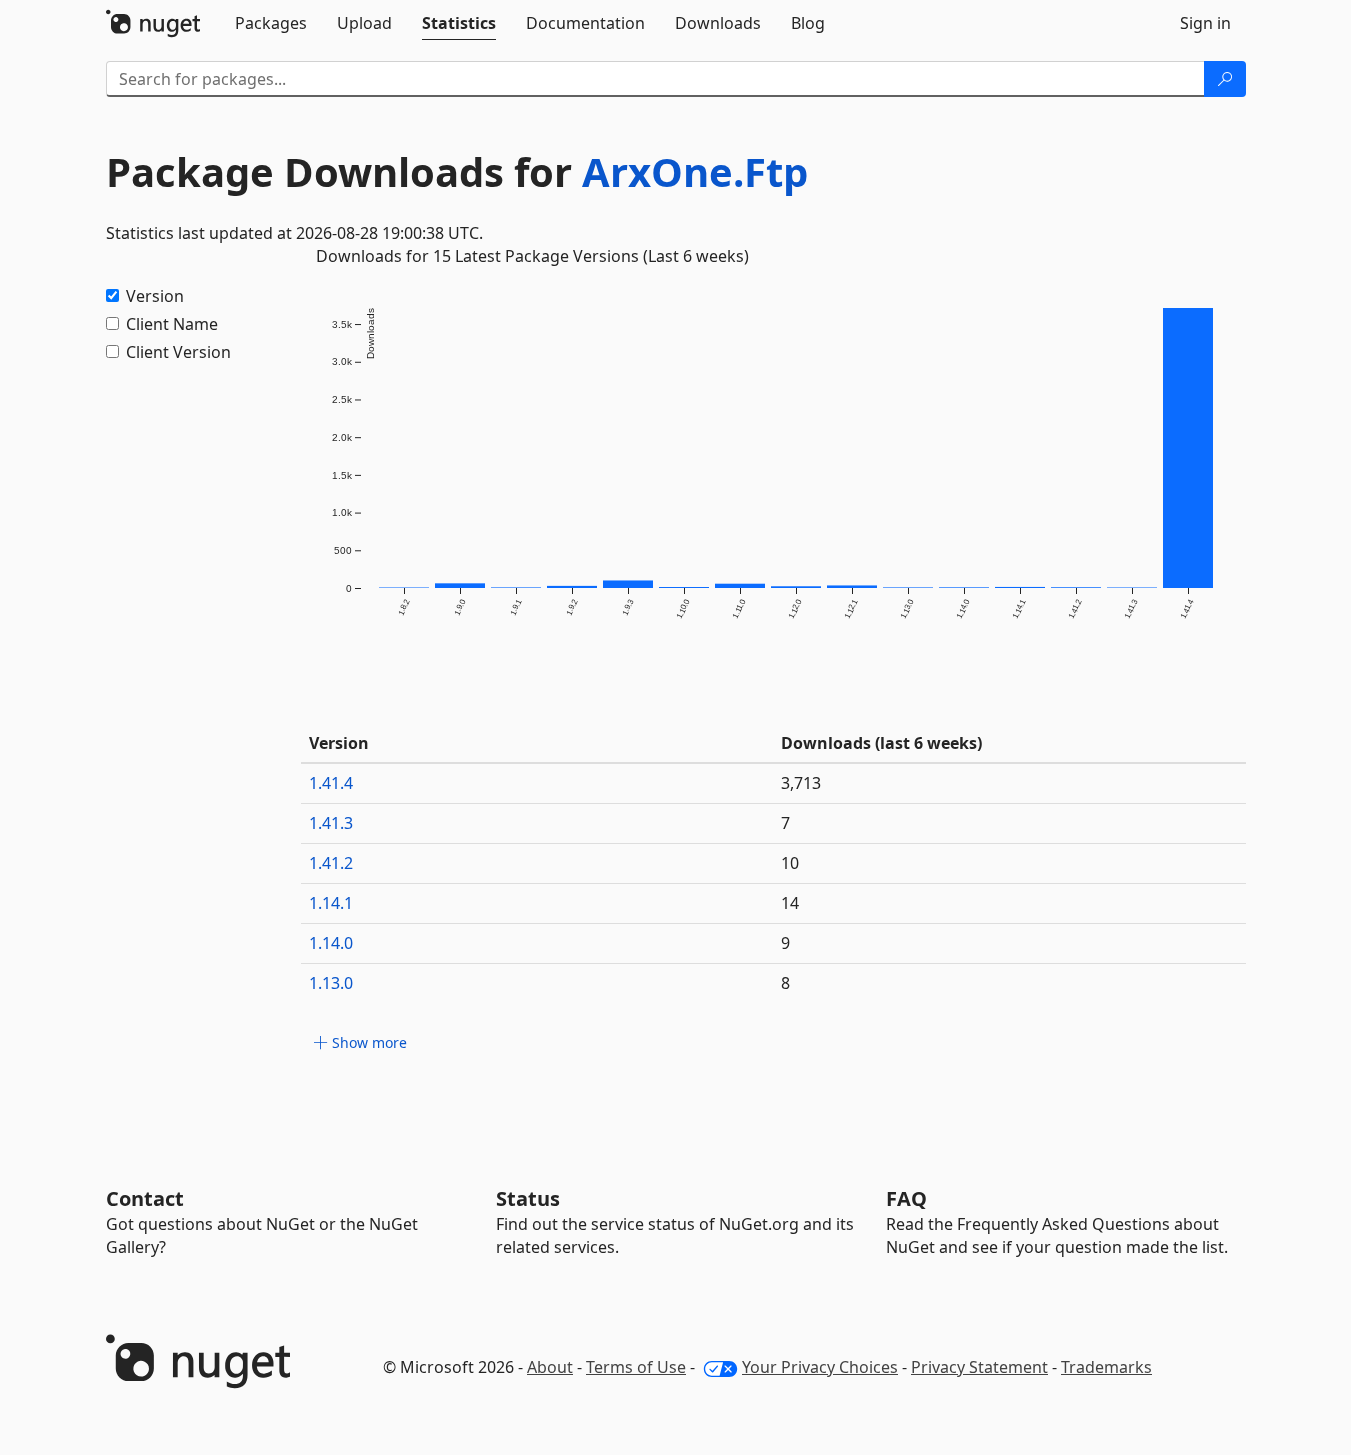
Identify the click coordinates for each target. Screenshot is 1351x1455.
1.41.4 (331, 783)
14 (790, 903)
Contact (145, 1198)
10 (790, 863)
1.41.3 (331, 823)
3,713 (801, 783)
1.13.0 (331, 983)
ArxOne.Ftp (695, 171)
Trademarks (1106, 1367)
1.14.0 (331, 943)
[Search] (1225, 79)
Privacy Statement (979, 1367)
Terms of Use (636, 1367)
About (550, 1367)
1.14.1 (331, 903)
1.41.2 (331, 863)
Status (528, 1198)
